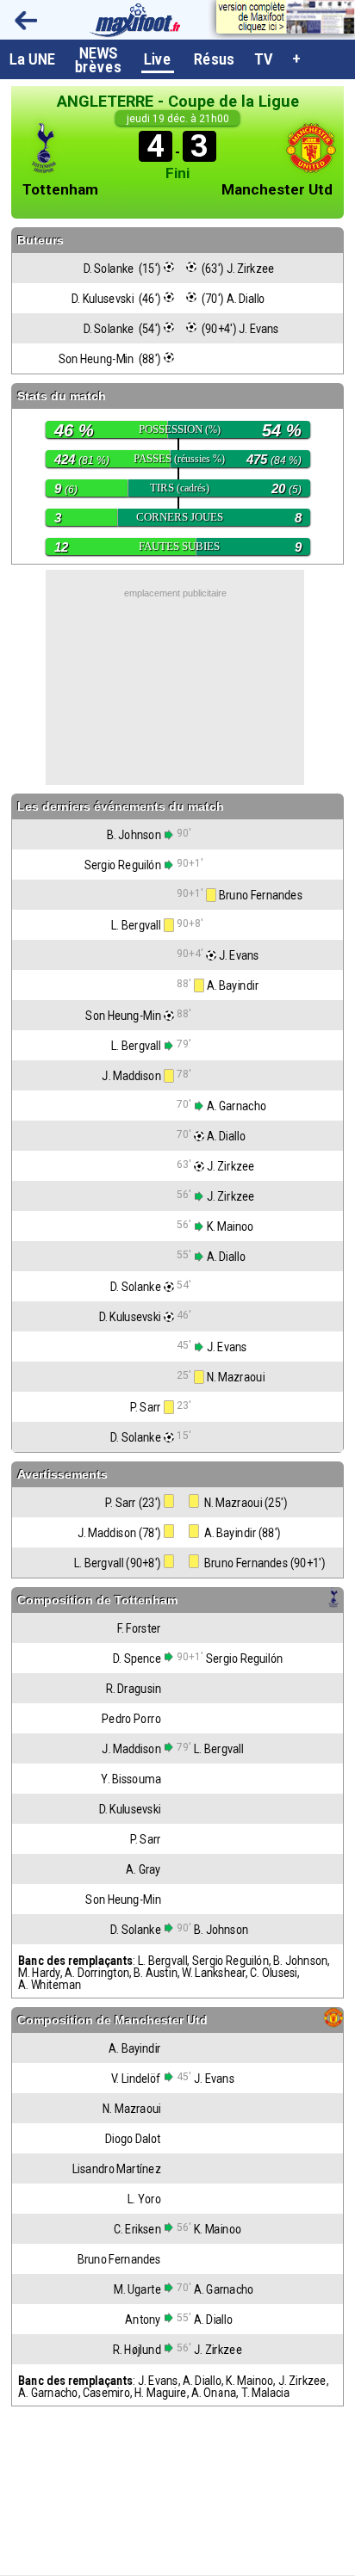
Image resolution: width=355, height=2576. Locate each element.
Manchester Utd (277, 190)
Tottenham (60, 190)
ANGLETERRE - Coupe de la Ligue (178, 101)
